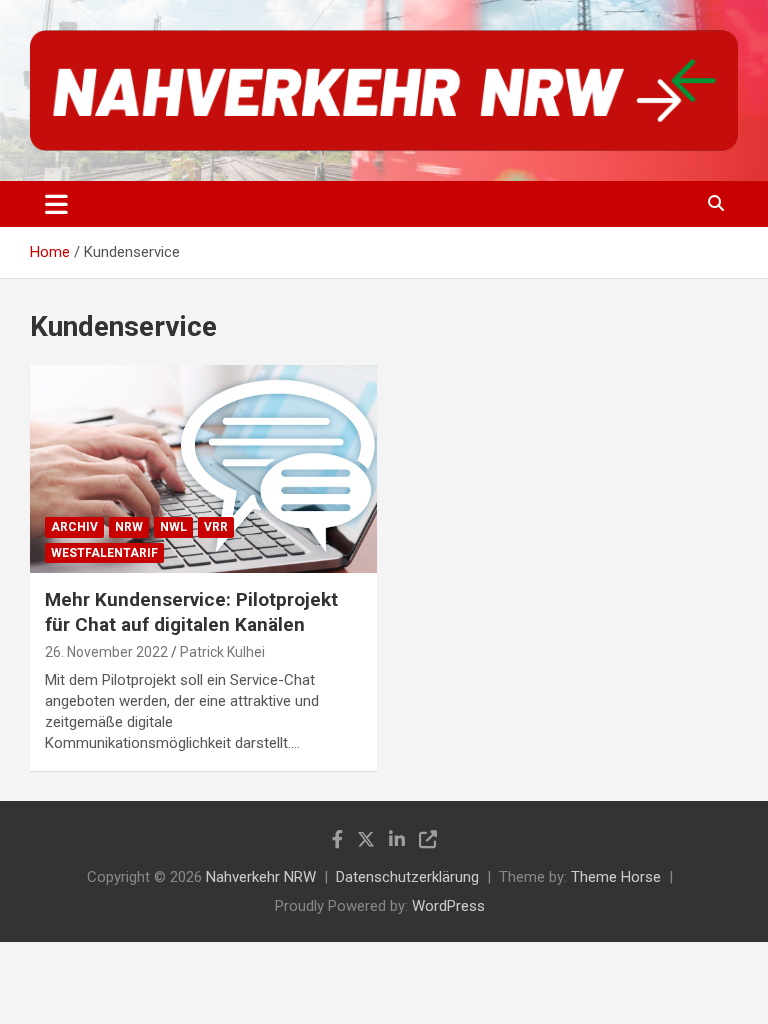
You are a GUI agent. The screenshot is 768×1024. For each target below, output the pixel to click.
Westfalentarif (104, 553)
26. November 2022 (106, 652)
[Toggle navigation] (56, 204)
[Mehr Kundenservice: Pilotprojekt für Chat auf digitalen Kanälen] (203, 469)
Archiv (74, 527)
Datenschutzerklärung (407, 877)
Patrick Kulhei (222, 652)
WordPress (448, 906)
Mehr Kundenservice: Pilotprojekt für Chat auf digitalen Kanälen (191, 612)
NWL (173, 527)
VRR (216, 527)
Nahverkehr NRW (261, 877)
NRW (129, 527)
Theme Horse (616, 877)
